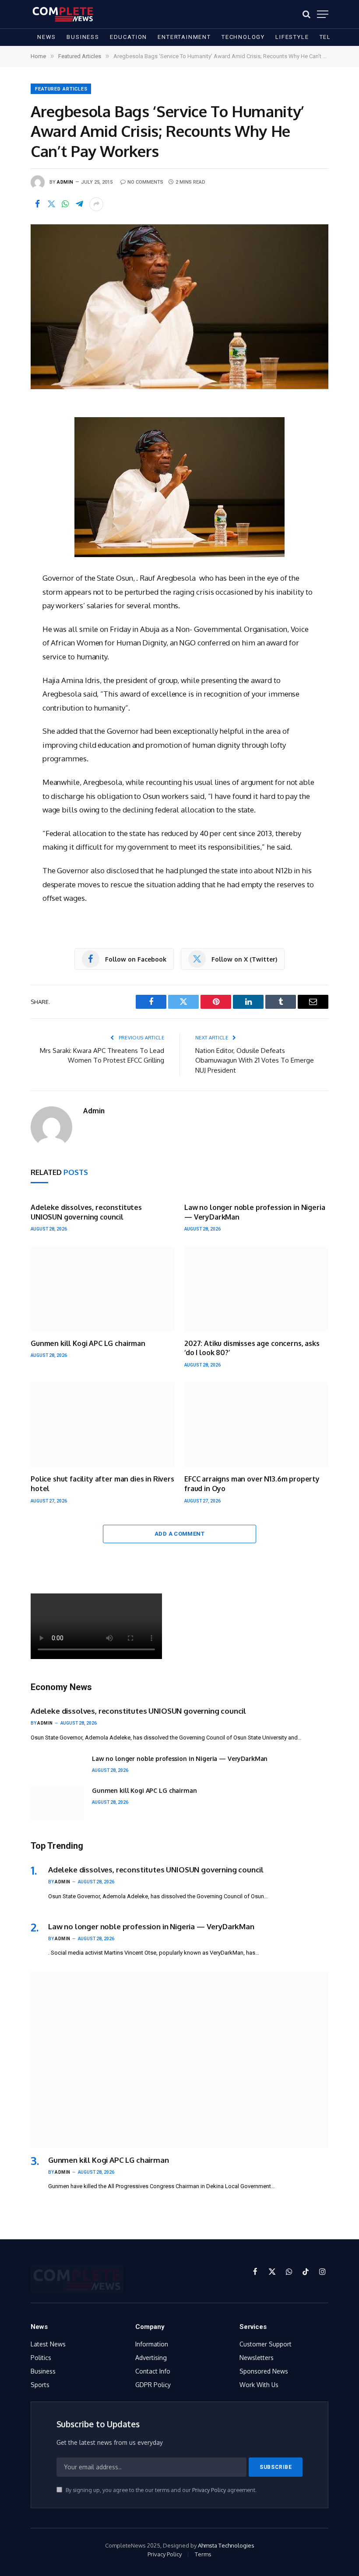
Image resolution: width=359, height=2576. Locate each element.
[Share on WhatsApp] (65, 204)
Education (128, 37)
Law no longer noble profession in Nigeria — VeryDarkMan (255, 1212)
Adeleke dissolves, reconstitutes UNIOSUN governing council (86, 1212)
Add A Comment (179, 1534)
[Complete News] (63, 14)
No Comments (145, 182)
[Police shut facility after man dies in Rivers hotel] (103, 1425)
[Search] (306, 14)
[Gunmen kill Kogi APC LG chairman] (103, 1289)
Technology (243, 37)
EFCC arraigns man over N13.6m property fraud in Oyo (252, 1484)
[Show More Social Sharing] (96, 204)
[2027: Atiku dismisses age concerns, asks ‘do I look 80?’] (256, 1289)
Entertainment (184, 37)
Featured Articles (61, 89)
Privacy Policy (209, 2490)
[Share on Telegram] (79, 204)
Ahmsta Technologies (226, 2545)
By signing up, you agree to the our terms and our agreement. (160, 2490)
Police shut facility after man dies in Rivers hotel (102, 1484)
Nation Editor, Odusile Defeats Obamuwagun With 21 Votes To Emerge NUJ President (255, 1060)
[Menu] (323, 14)
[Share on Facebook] (37, 204)
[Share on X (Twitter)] (51, 204)
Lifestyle (292, 37)
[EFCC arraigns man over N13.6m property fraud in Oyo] (256, 1425)
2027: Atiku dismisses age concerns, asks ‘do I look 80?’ (252, 1348)
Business (83, 37)
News (47, 37)
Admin (65, 182)
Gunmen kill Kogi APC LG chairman (88, 1343)
